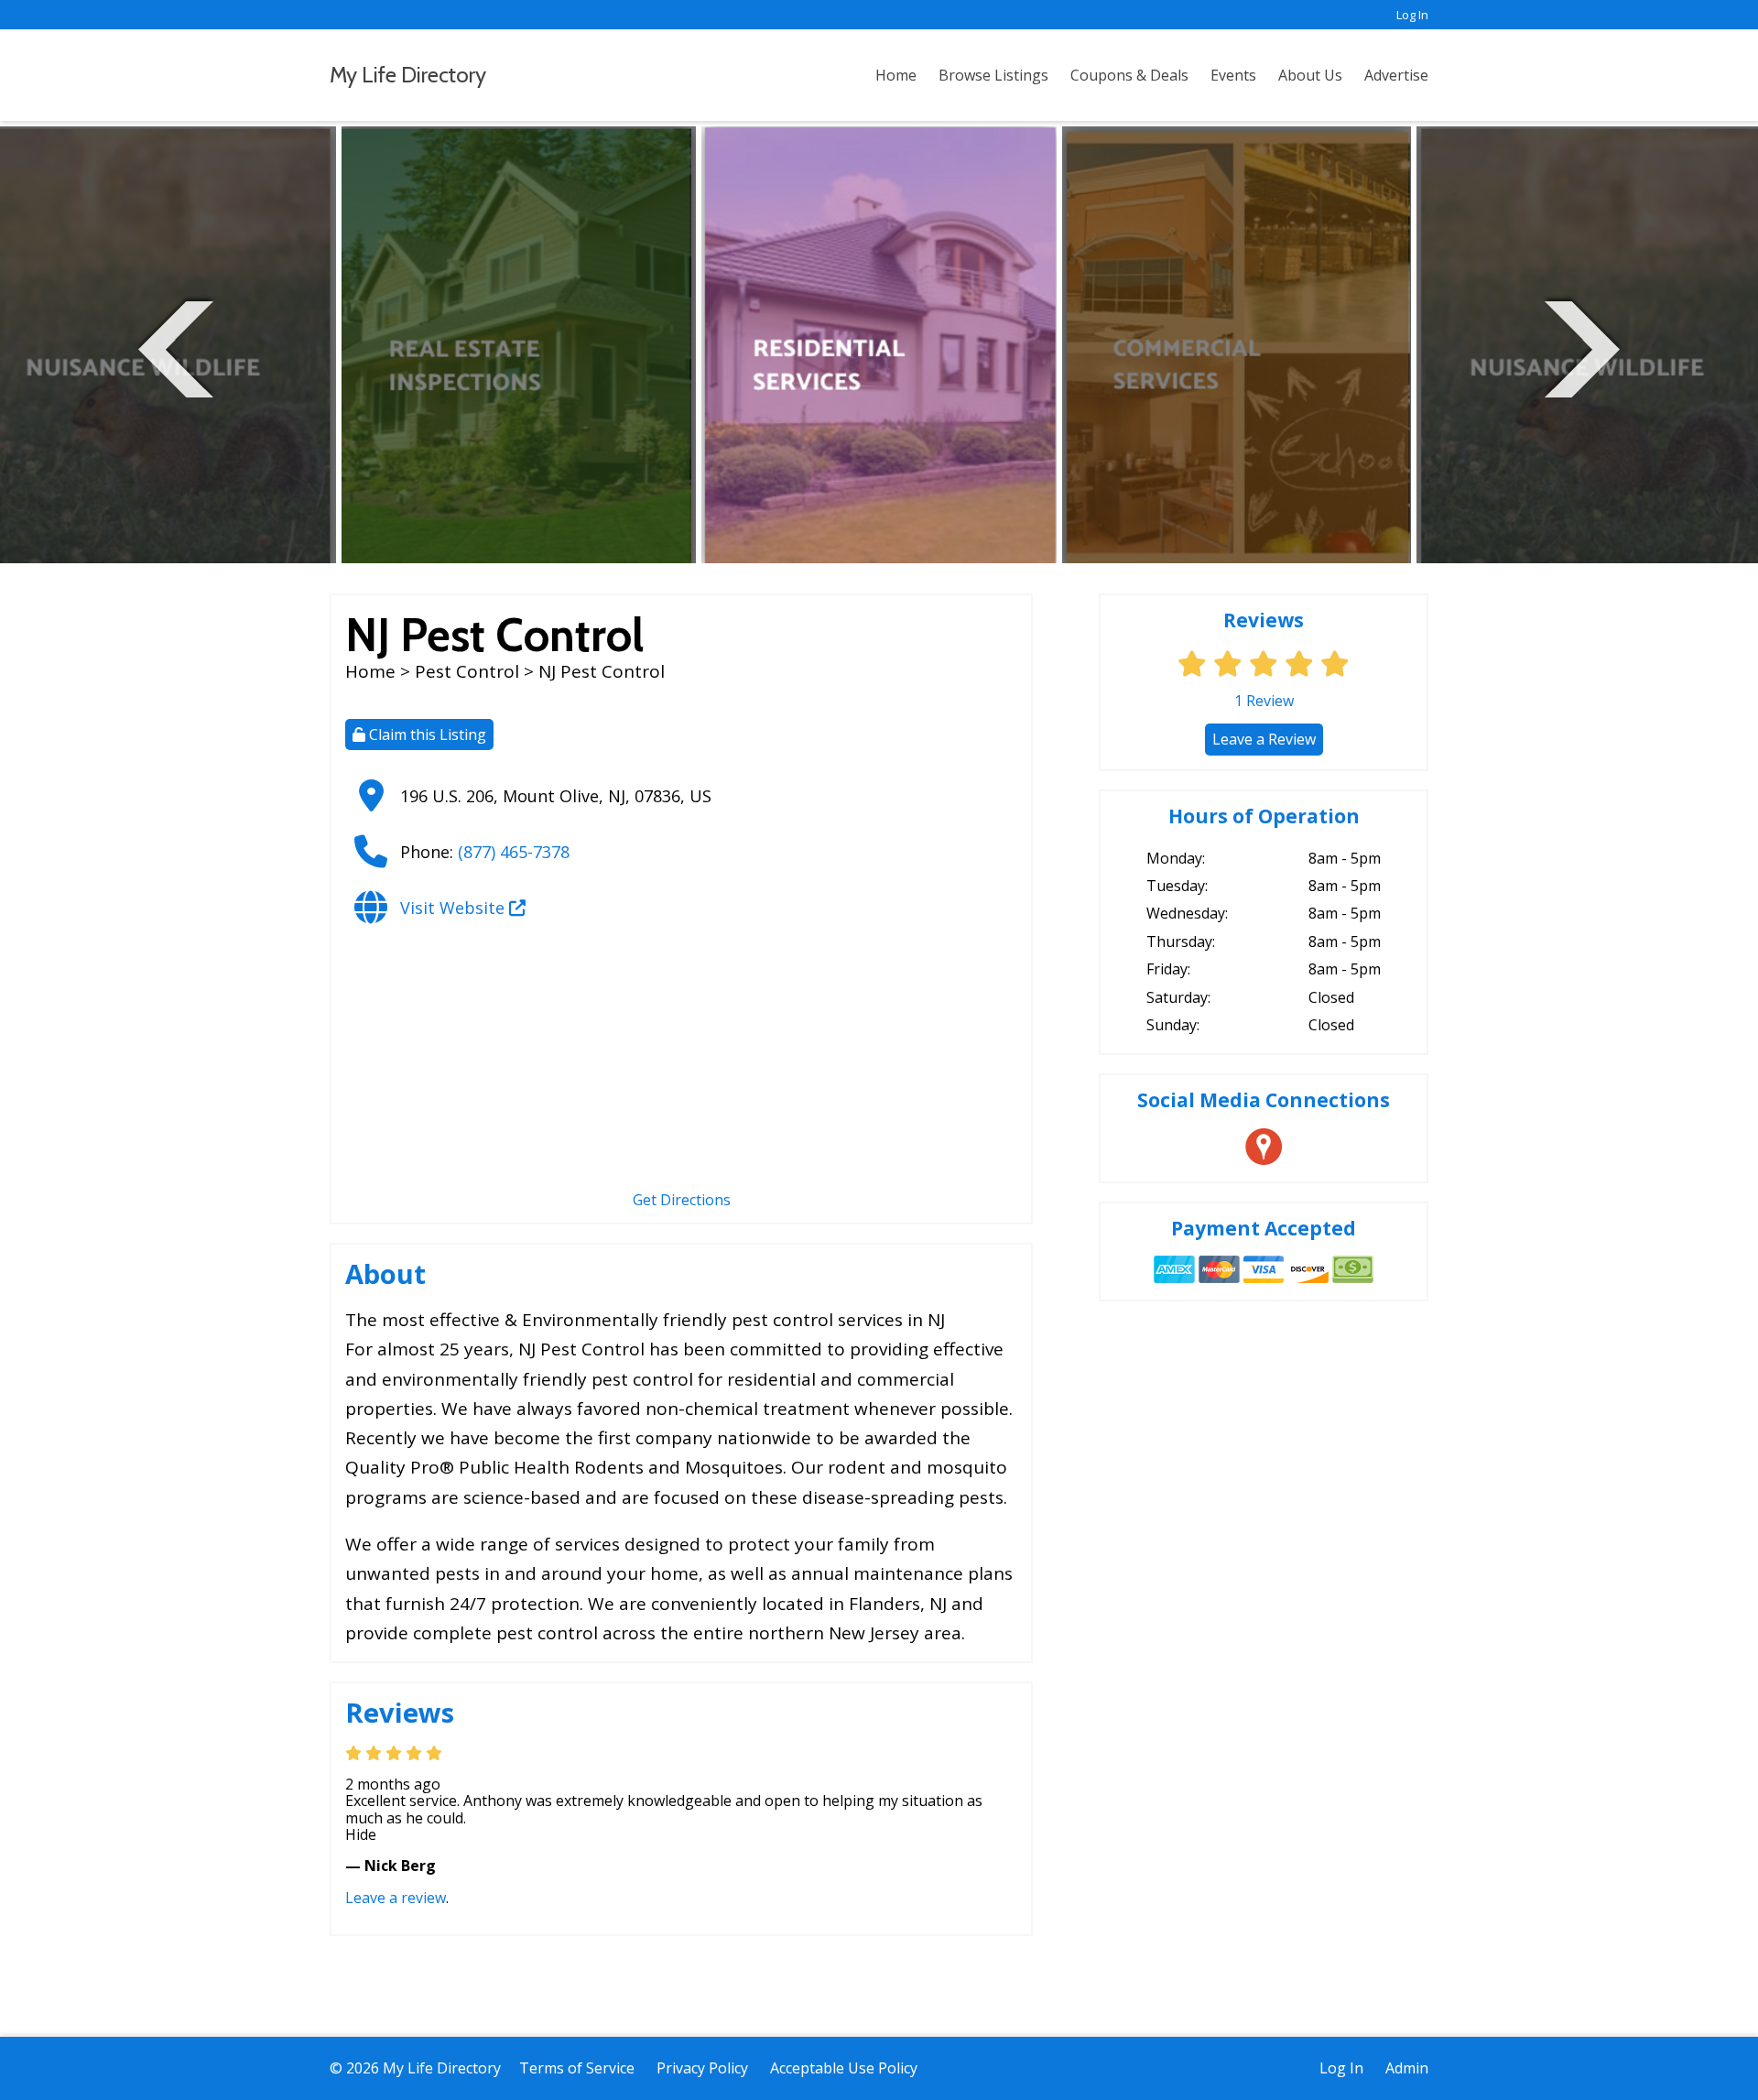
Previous (176, 347)
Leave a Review (1264, 739)
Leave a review (396, 1898)
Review (1264, 701)
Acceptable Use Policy (844, 2068)
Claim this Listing (426, 734)
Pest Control (467, 671)
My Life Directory (408, 75)
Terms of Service (577, 2068)
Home (896, 75)
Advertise (1396, 75)
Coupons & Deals (1129, 75)
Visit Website (455, 908)
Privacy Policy (702, 2068)
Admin (1407, 2068)
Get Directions (682, 1200)
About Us (1310, 75)
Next (1582, 347)
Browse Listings (993, 75)
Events (1233, 75)
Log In (1412, 15)
